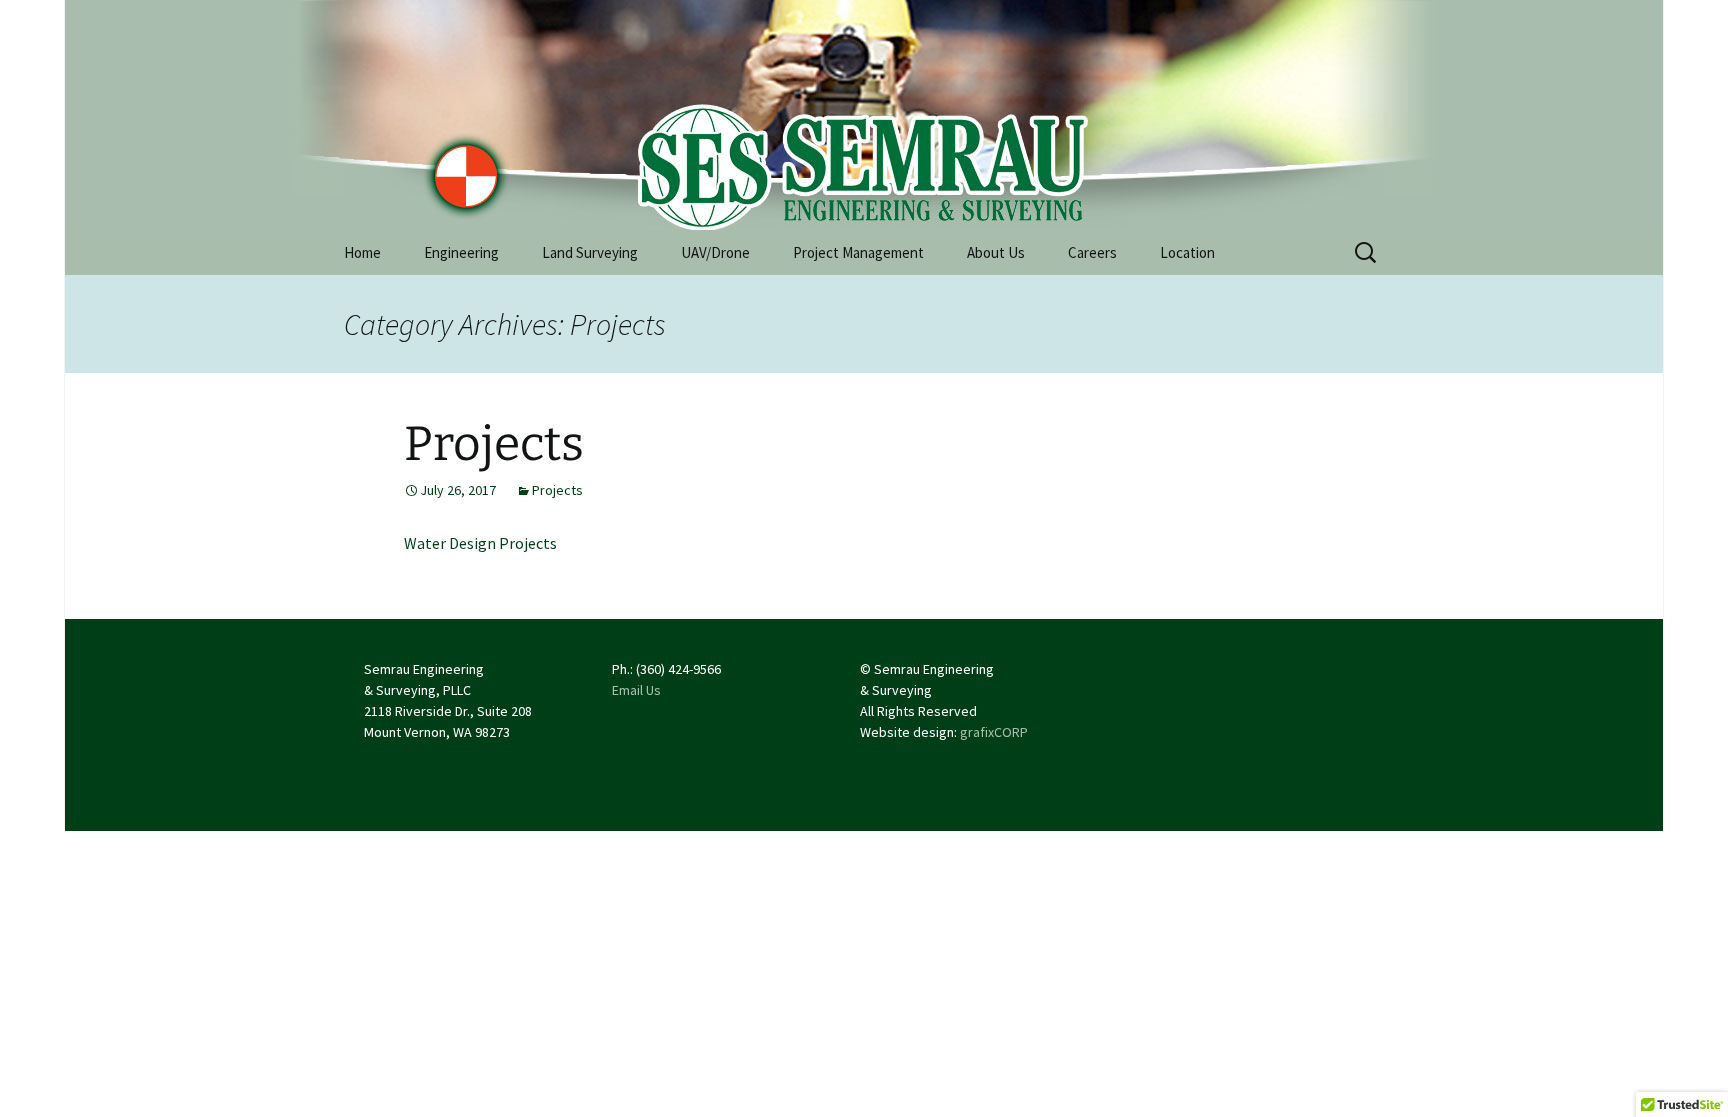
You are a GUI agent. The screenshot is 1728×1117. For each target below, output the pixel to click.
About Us (996, 252)
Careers (1092, 252)
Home (362, 252)
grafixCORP (994, 732)
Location (1187, 252)
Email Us (636, 690)
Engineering (461, 252)
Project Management (858, 252)
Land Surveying (590, 252)
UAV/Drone (715, 252)
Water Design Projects (480, 543)
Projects (494, 444)
